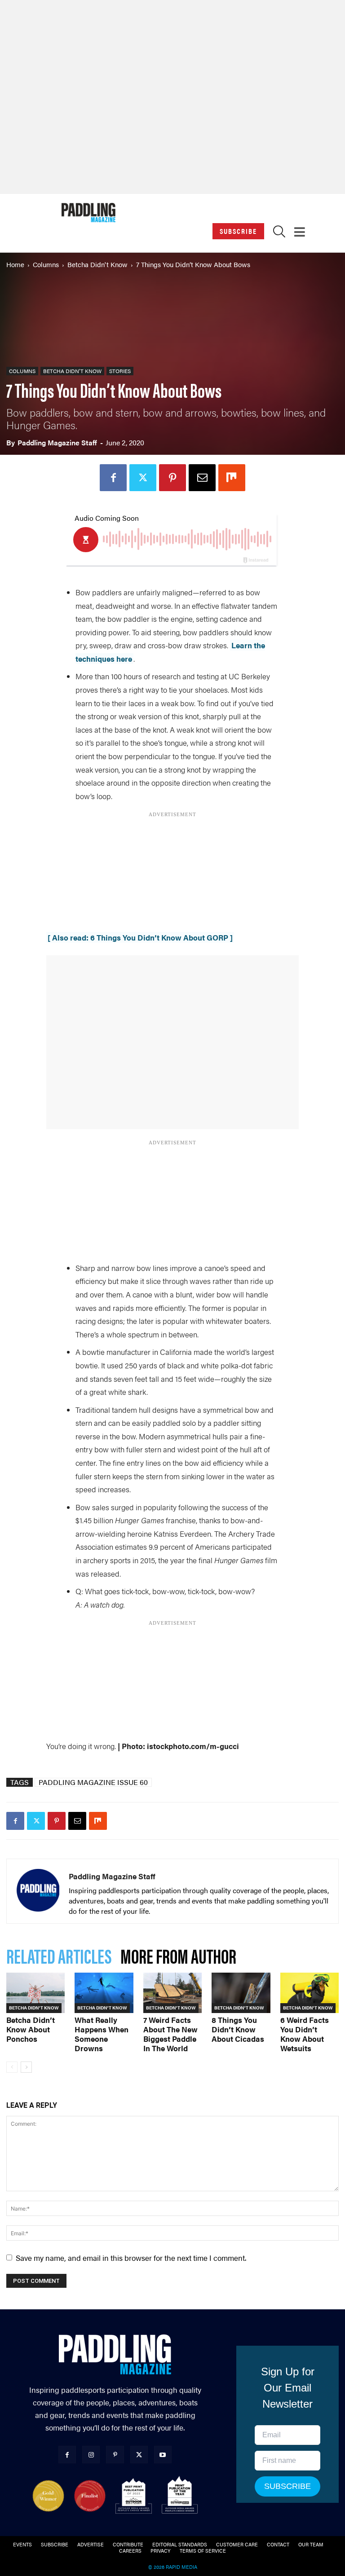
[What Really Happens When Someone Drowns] (104, 1993)
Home (15, 264)
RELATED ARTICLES (59, 1955)
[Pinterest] (172, 478)
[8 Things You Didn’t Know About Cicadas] (241, 1993)
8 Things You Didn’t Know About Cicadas (238, 2029)
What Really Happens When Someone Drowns (102, 2034)
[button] (279, 234)
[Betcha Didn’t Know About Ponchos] (35, 1993)
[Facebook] (113, 478)
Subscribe (238, 231)
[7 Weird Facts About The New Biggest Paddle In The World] (172, 1993)
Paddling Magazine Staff (57, 442)
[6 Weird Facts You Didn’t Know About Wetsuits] (310, 1993)
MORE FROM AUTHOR (178, 1955)
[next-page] (26, 2067)
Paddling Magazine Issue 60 (93, 1782)
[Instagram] (91, 2455)
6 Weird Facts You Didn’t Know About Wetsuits (305, 2034)
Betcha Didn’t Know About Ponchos (31, 2029)
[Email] (202, 478)
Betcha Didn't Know (97, 264)
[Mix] (232, 478)
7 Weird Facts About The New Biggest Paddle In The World (170, 2034)
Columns (46, 264)
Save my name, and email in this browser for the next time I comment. (131, 2258)
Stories (120, 371)
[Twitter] (143, 478)
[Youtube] (163, 2455)
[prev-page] (12, 2067)
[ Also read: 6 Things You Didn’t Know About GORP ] (140, 937)
